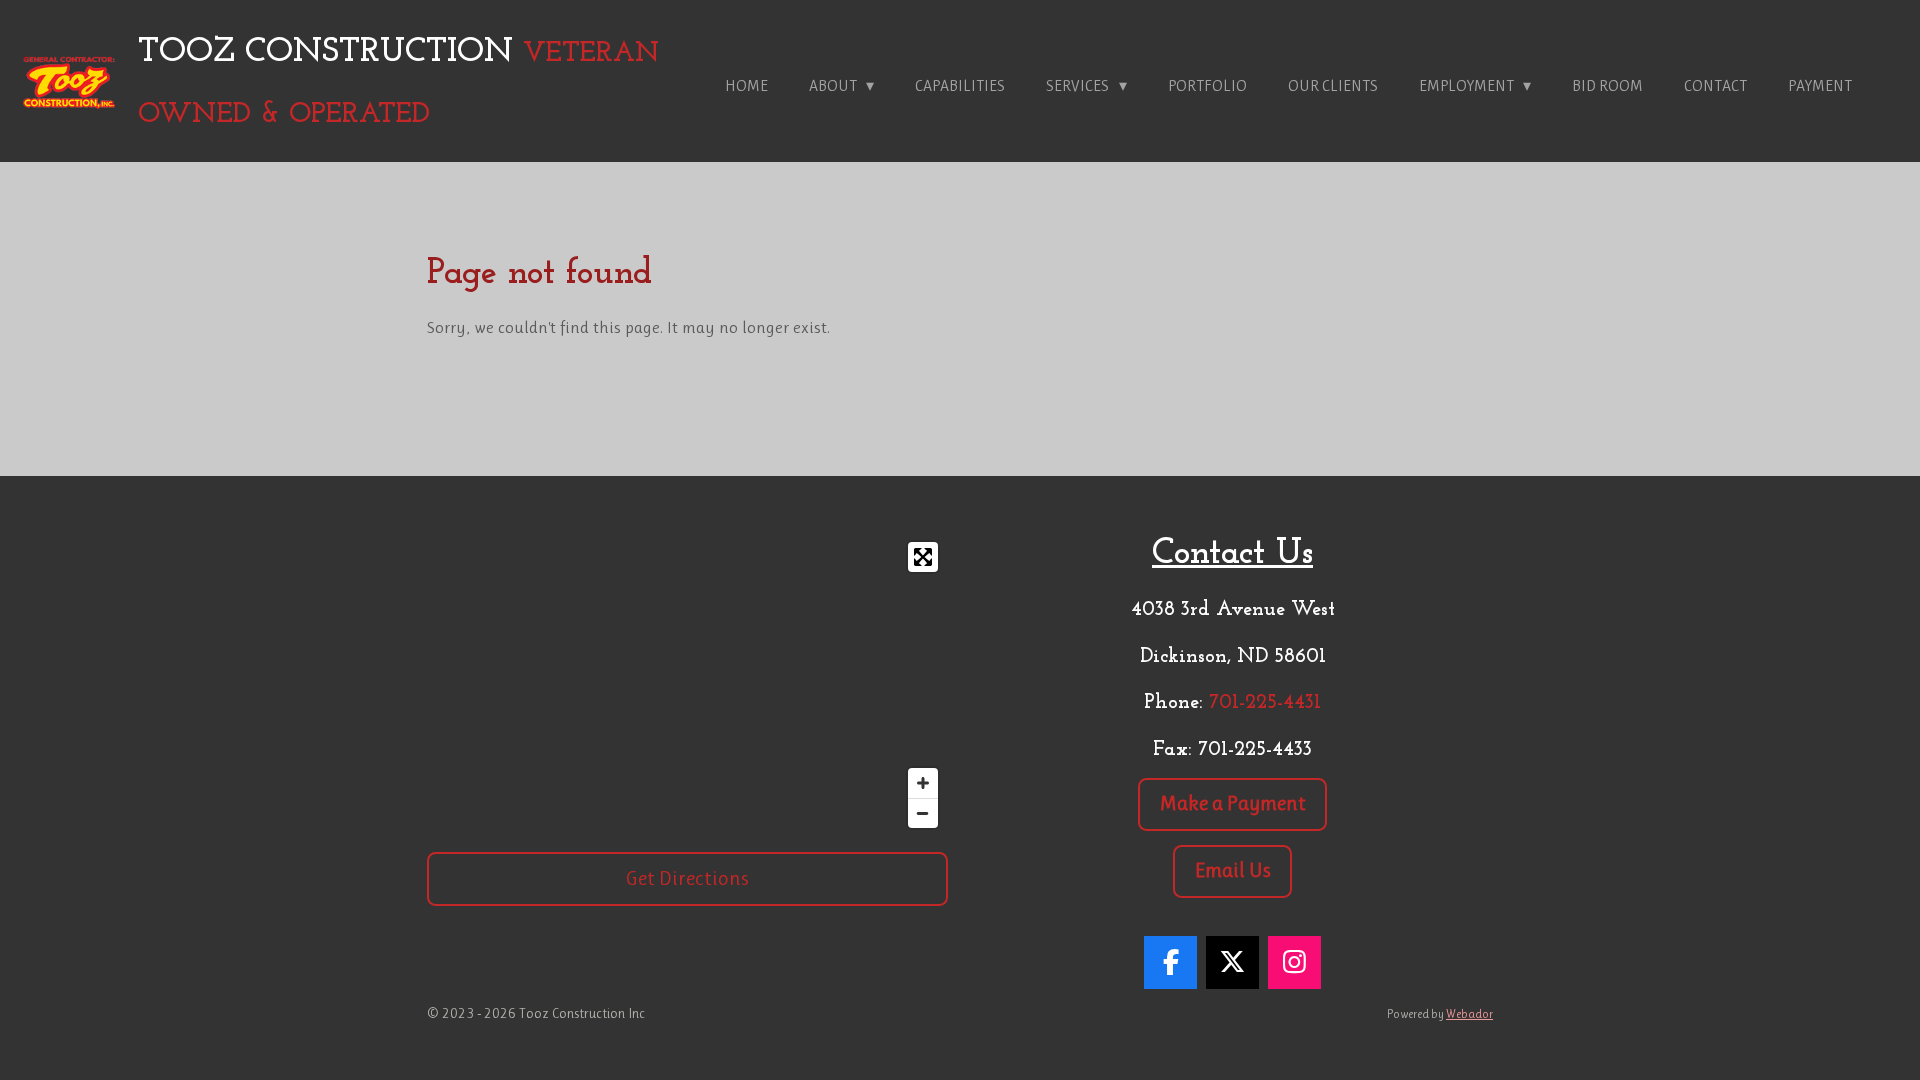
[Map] (687, 685)
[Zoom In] (923, 783)
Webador (1469, 1014)
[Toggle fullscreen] (923, 557)
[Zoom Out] (923, 813)
